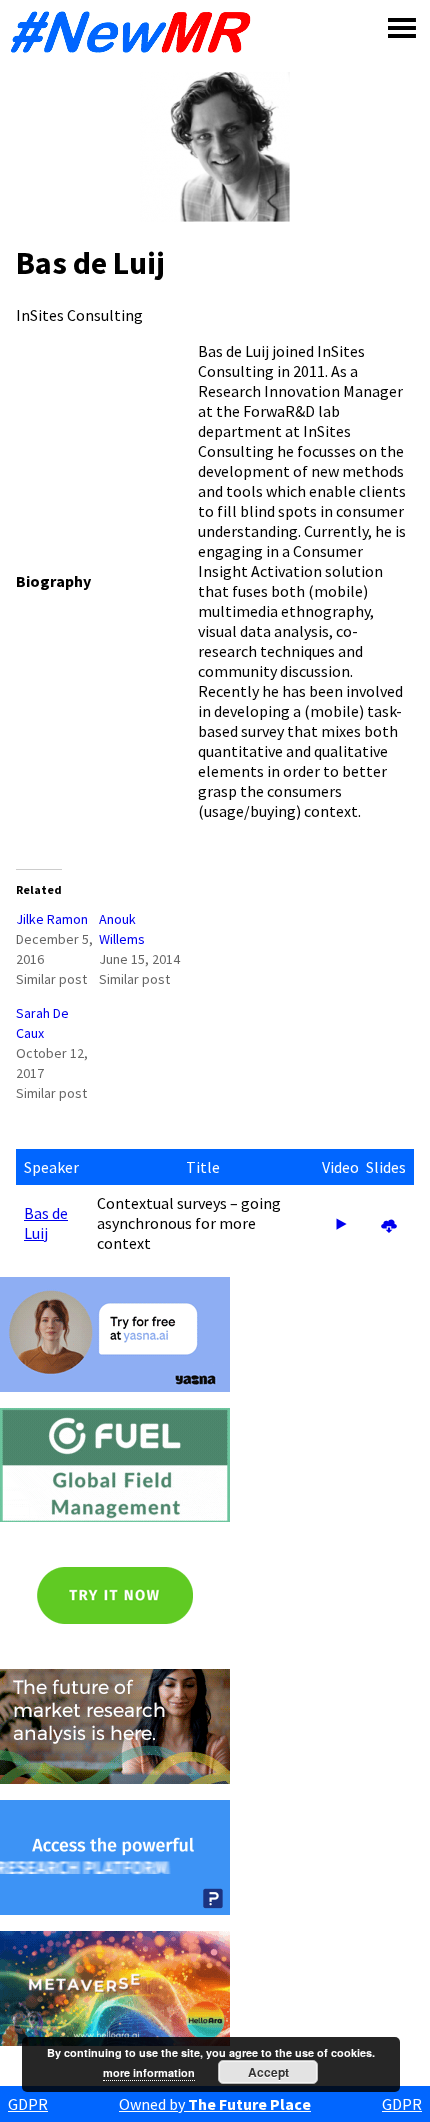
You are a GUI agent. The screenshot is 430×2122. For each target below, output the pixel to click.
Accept (268, 2072)
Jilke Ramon (52, 919)
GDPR (28, 2104)
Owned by (215, 2104)
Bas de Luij (46, 1223)
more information (149, 2072)
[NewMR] (136, 32)
